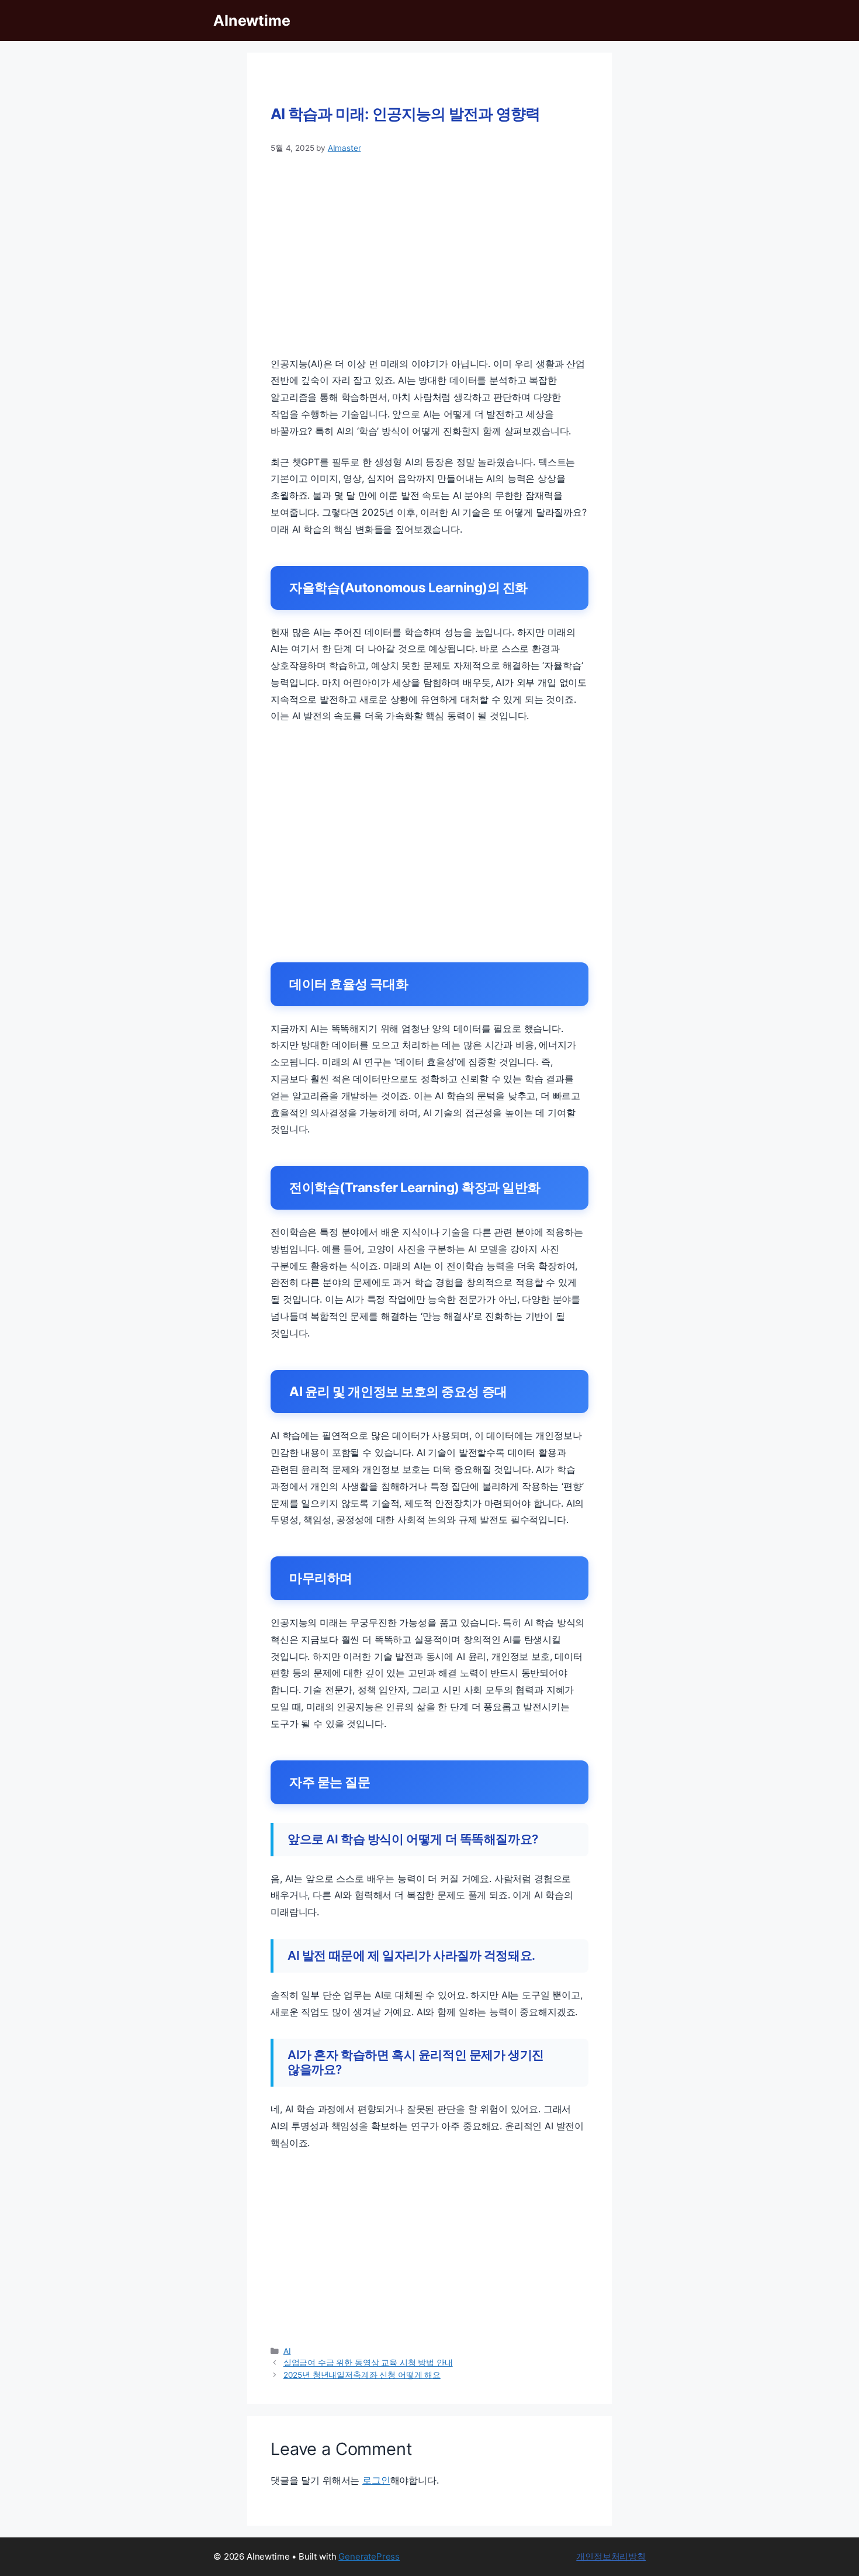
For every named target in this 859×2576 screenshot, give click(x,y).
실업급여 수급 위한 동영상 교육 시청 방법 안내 (368, 2363)
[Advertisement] (430, 255)
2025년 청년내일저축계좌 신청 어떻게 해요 (362, 2375)
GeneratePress (369, 2556)
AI (287, 2351)
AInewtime (252, 20)
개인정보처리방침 (611, 2556)
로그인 (376, 2480)
